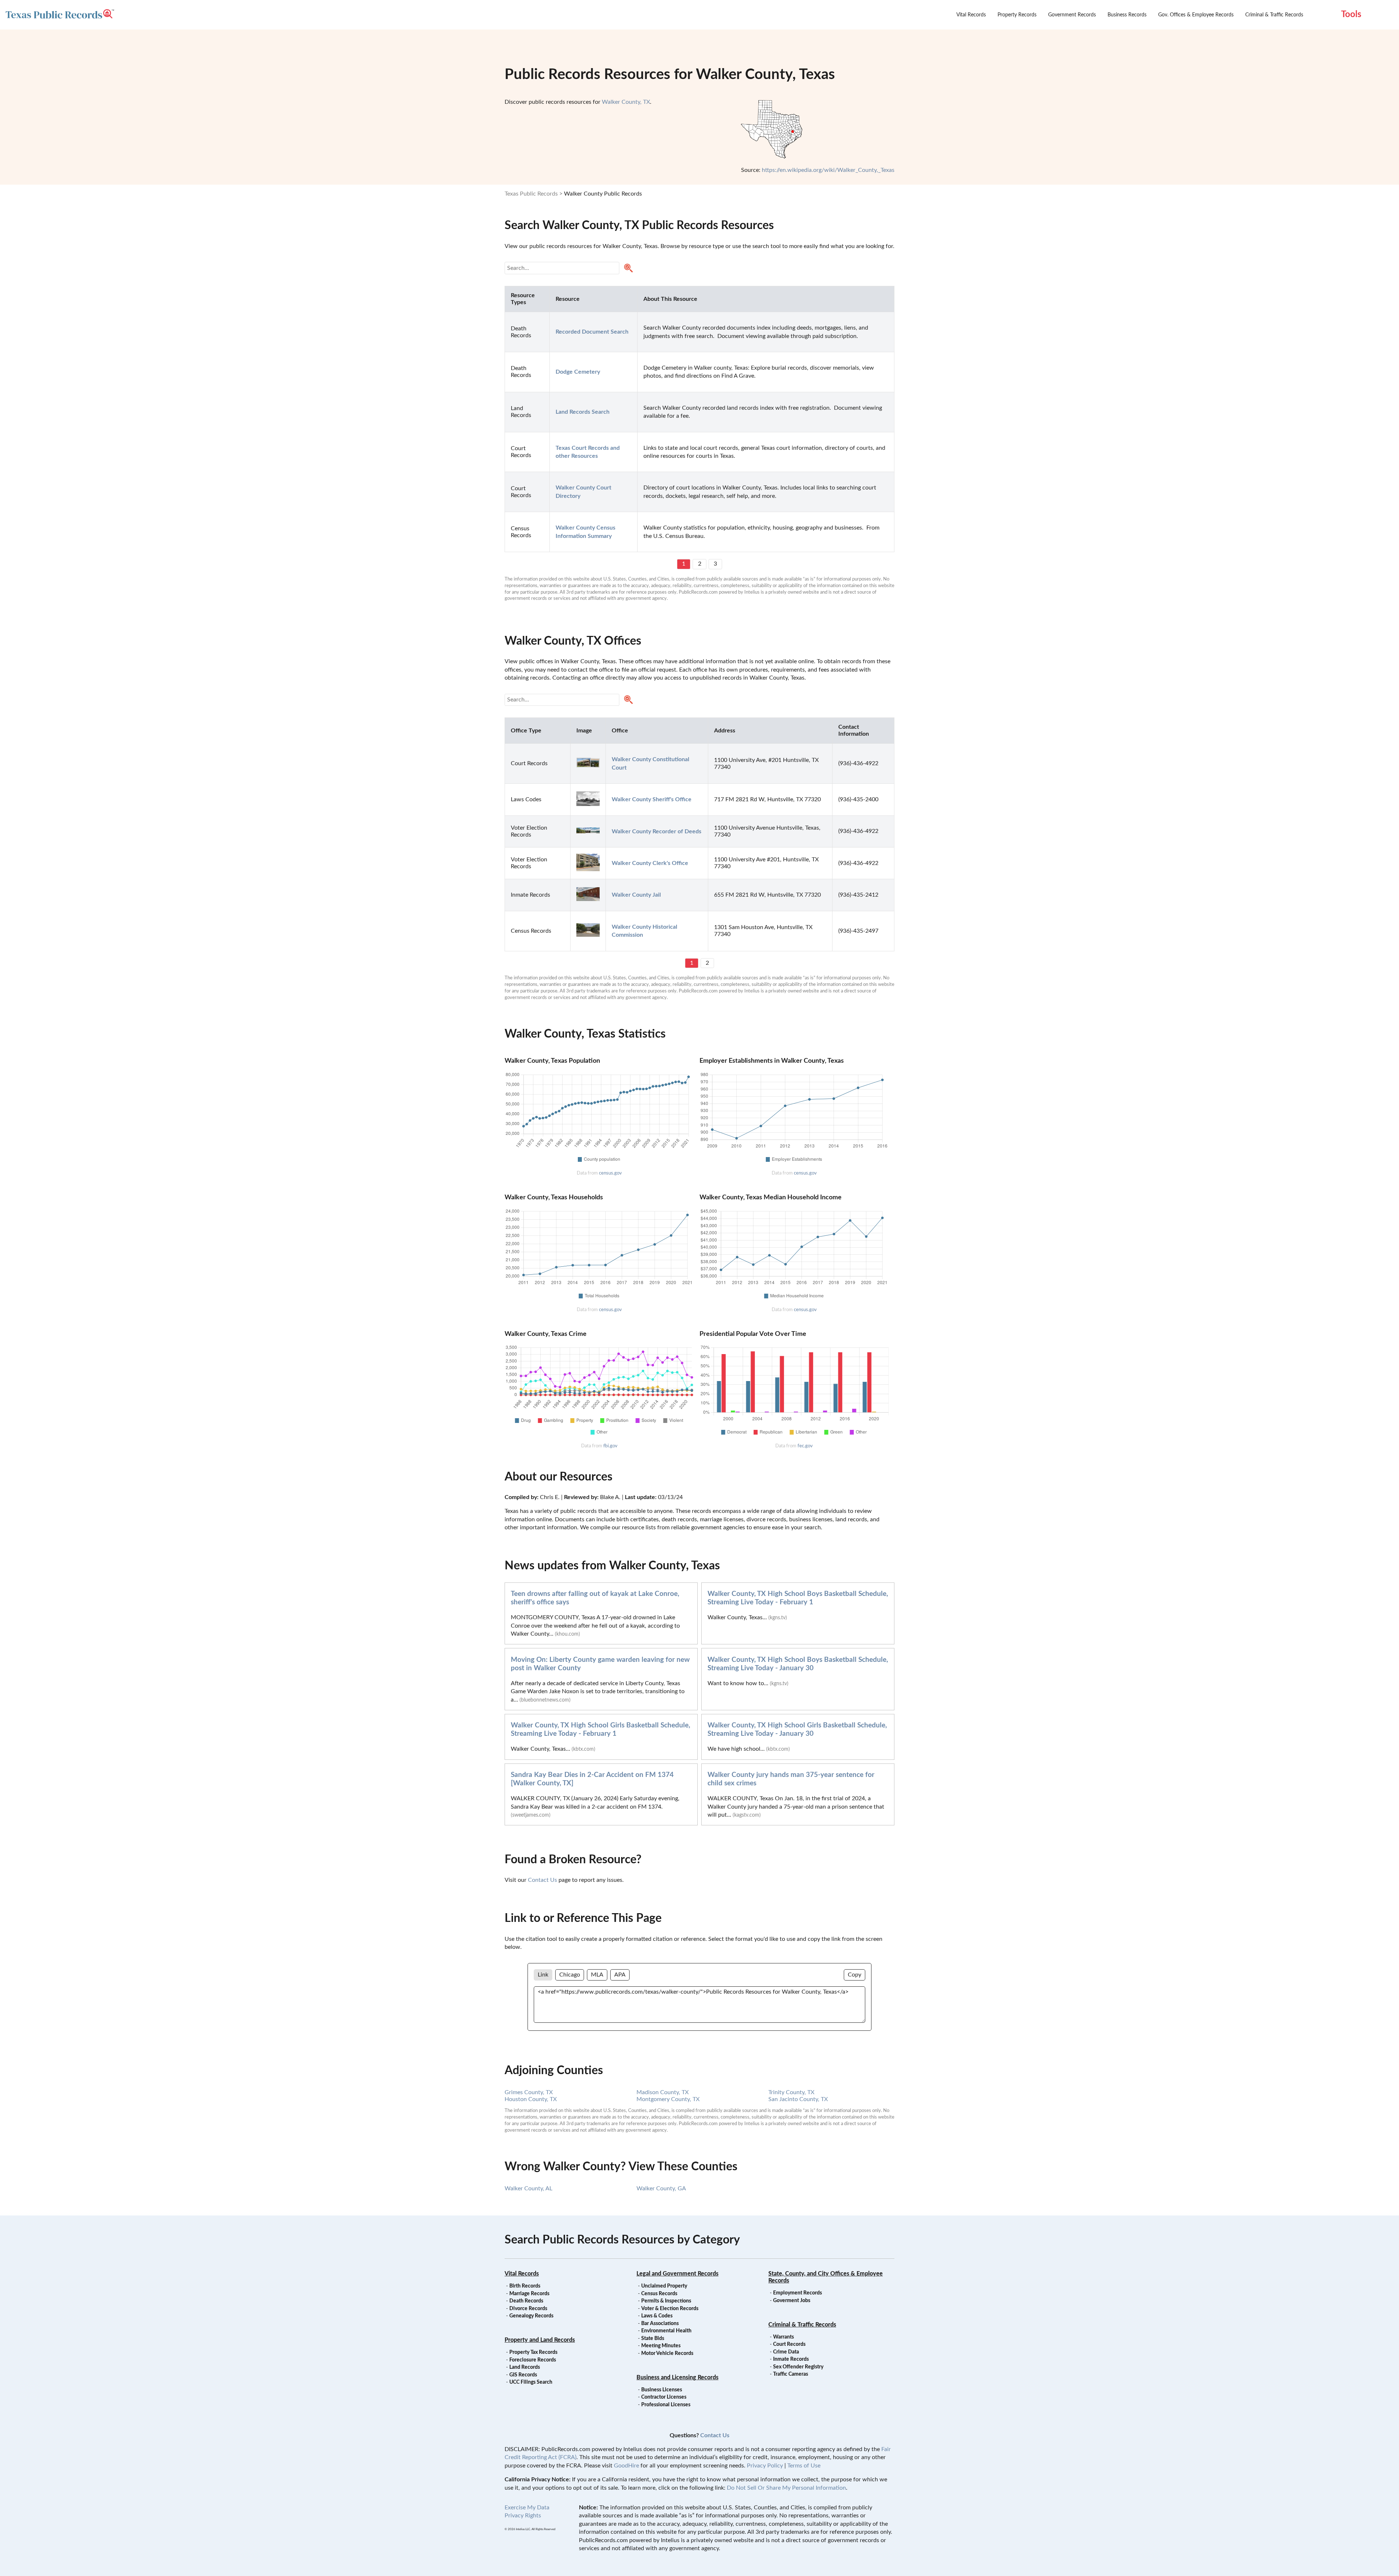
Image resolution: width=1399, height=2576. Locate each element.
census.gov (610, 1173)
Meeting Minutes (661, 2346)
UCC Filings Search (531, 2382)
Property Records (1017, 15)
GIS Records (523, 2375)
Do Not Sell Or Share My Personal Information (786, 2488)
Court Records (789, 2344)
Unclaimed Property (664, 2286)
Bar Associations (660, 2324)
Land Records (525, 2367)
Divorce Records (528, 2309)
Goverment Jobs (792, 2301)
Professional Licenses (666, 2405)
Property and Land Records (540, 2340)
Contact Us (542, 1880)
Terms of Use (804, 2466)
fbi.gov (610, 1446)
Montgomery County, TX (668, 2099)
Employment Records (798, 2293)
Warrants (783, 2337)
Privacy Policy (765, 2466)
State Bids (653, 2339)
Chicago (570, 1975)
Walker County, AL (528, 2188)
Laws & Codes (657, 2316)
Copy (855, 1975)
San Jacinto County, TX (798, 2099)
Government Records (1072, 15)
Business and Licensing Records (677, 2378)
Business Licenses (662, 2390)
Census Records (659, 2294)
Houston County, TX (531, 2099)
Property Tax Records (533, 2352)
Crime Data (786, 2352)
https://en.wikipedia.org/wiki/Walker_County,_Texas (828, 170)
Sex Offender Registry (798, 2367)
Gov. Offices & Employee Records (1196, 15)
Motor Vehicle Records (667, 2353)
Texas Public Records (531, 194)
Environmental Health (666, 2331)
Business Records (1127, 15)
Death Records (526, 2301)
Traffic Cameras (791, 2374)
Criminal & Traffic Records (1274, 15)
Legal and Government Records (677, 2274)
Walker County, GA (661, 2188)
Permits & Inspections (666, 2301)
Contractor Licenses (664, 2397)
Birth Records (525, 2286)
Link (543, 1975)
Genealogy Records (531, 2316)
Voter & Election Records (670, 2309)
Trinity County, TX (791, 2092)
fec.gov (805, 1446)
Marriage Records (529, 2294)
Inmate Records (791, 2359)
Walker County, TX (626, 102)
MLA (597, 1975)
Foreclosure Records (533, 2360)
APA (620, 1975)
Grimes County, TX (529, 2092)
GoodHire (626, 2466)
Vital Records (971, 15)
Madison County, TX (663, 2092)
